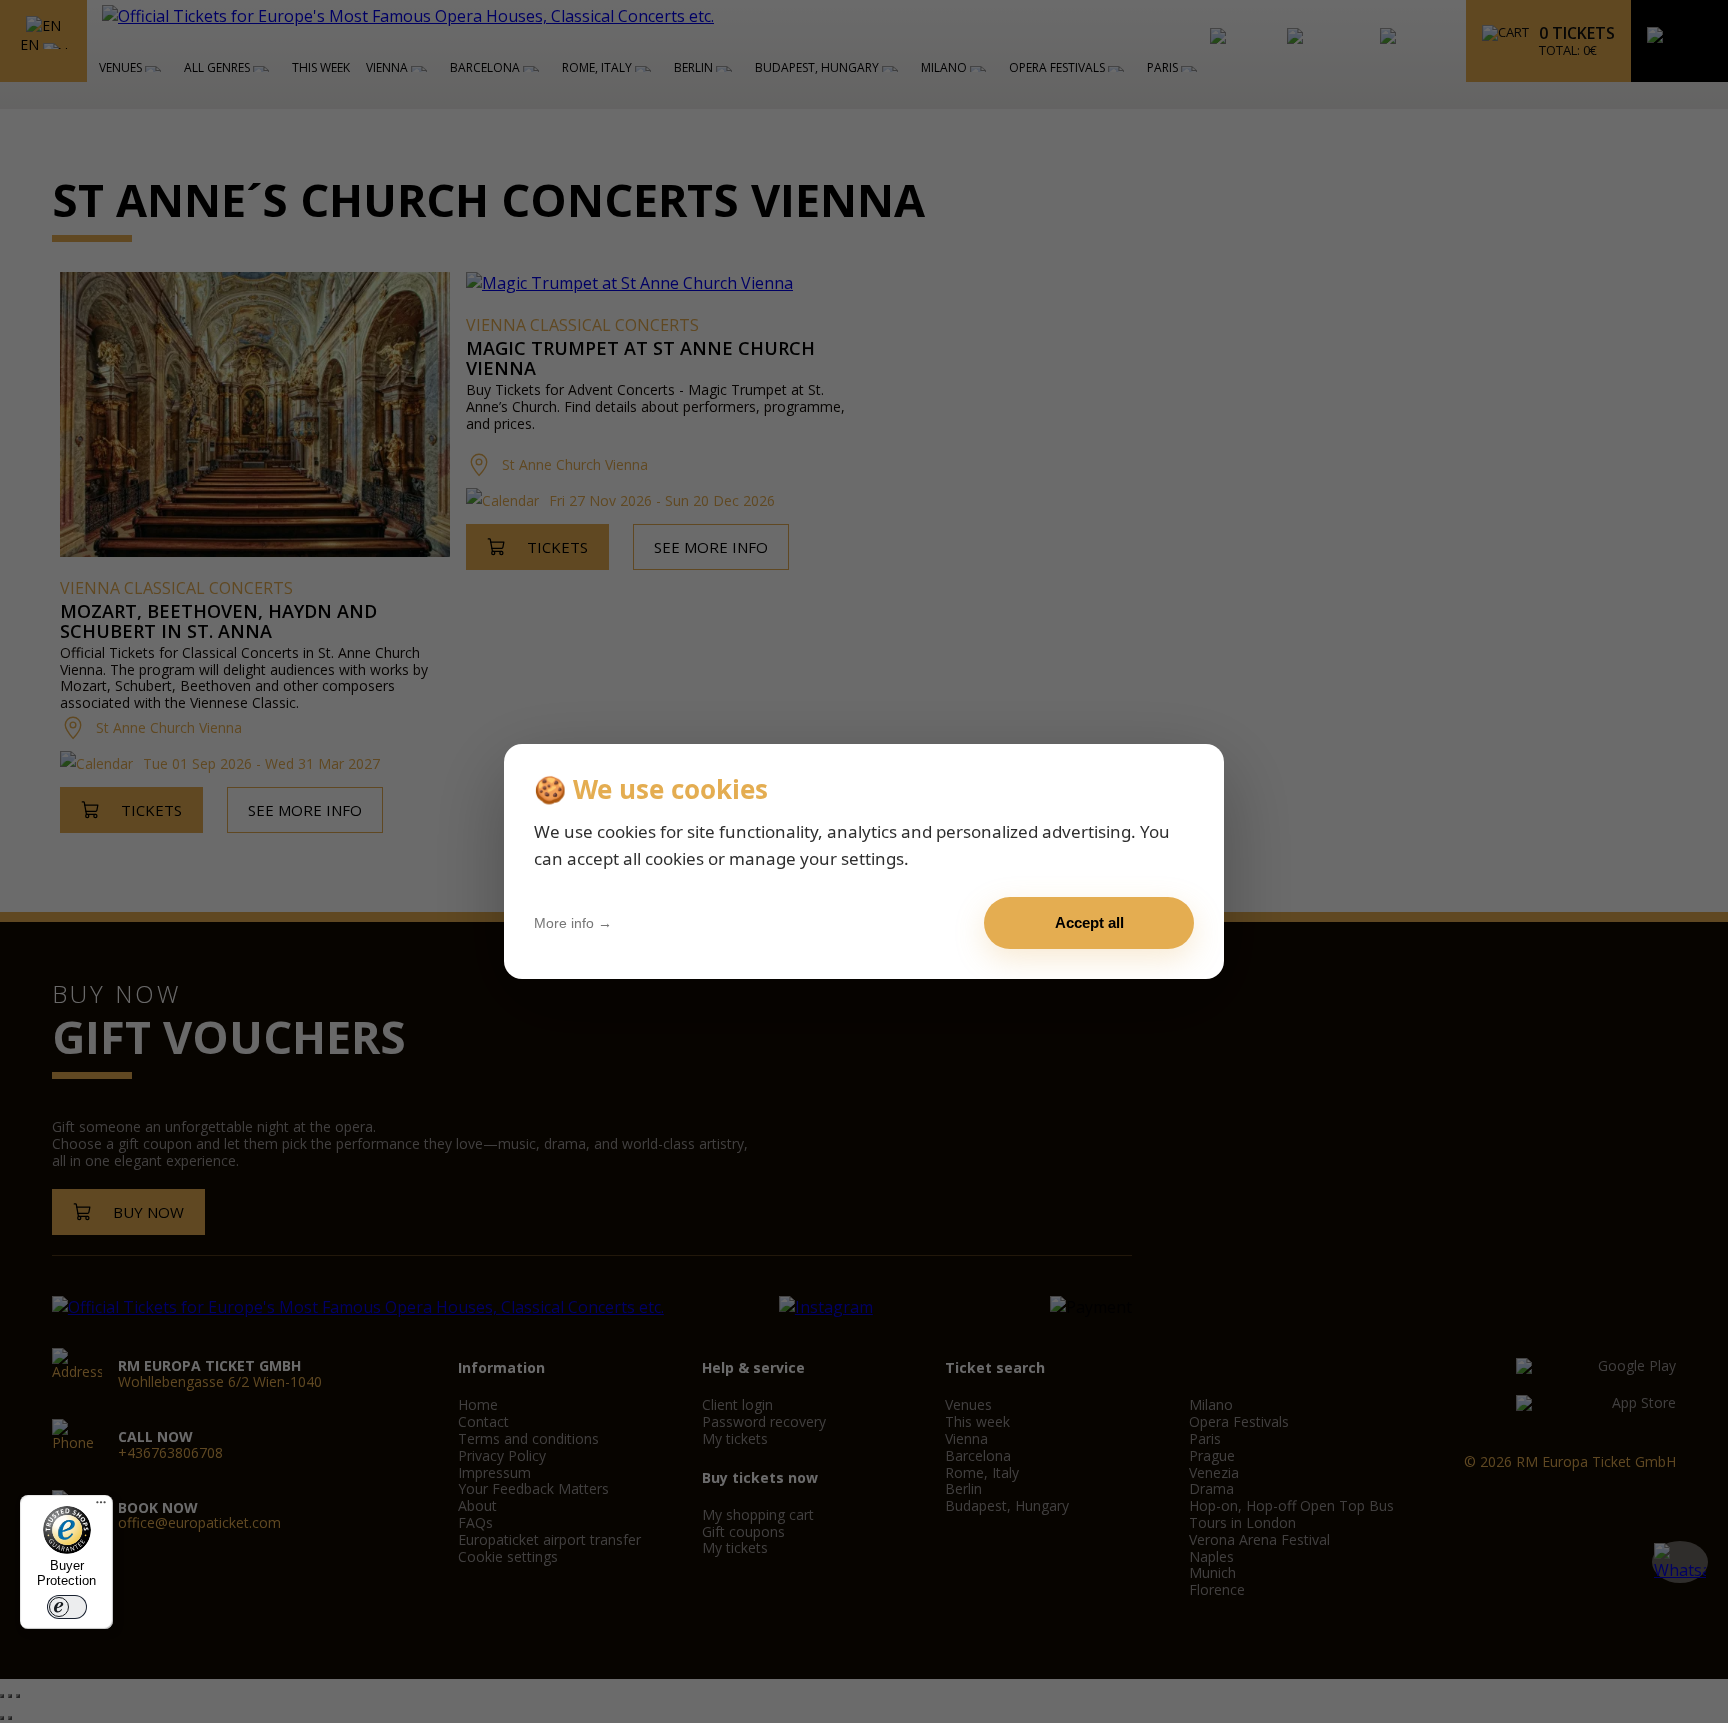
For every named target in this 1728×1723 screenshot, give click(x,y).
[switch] (67, 1607)
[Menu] (101, 1507)
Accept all (1089, 922)
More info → (573, 923)
